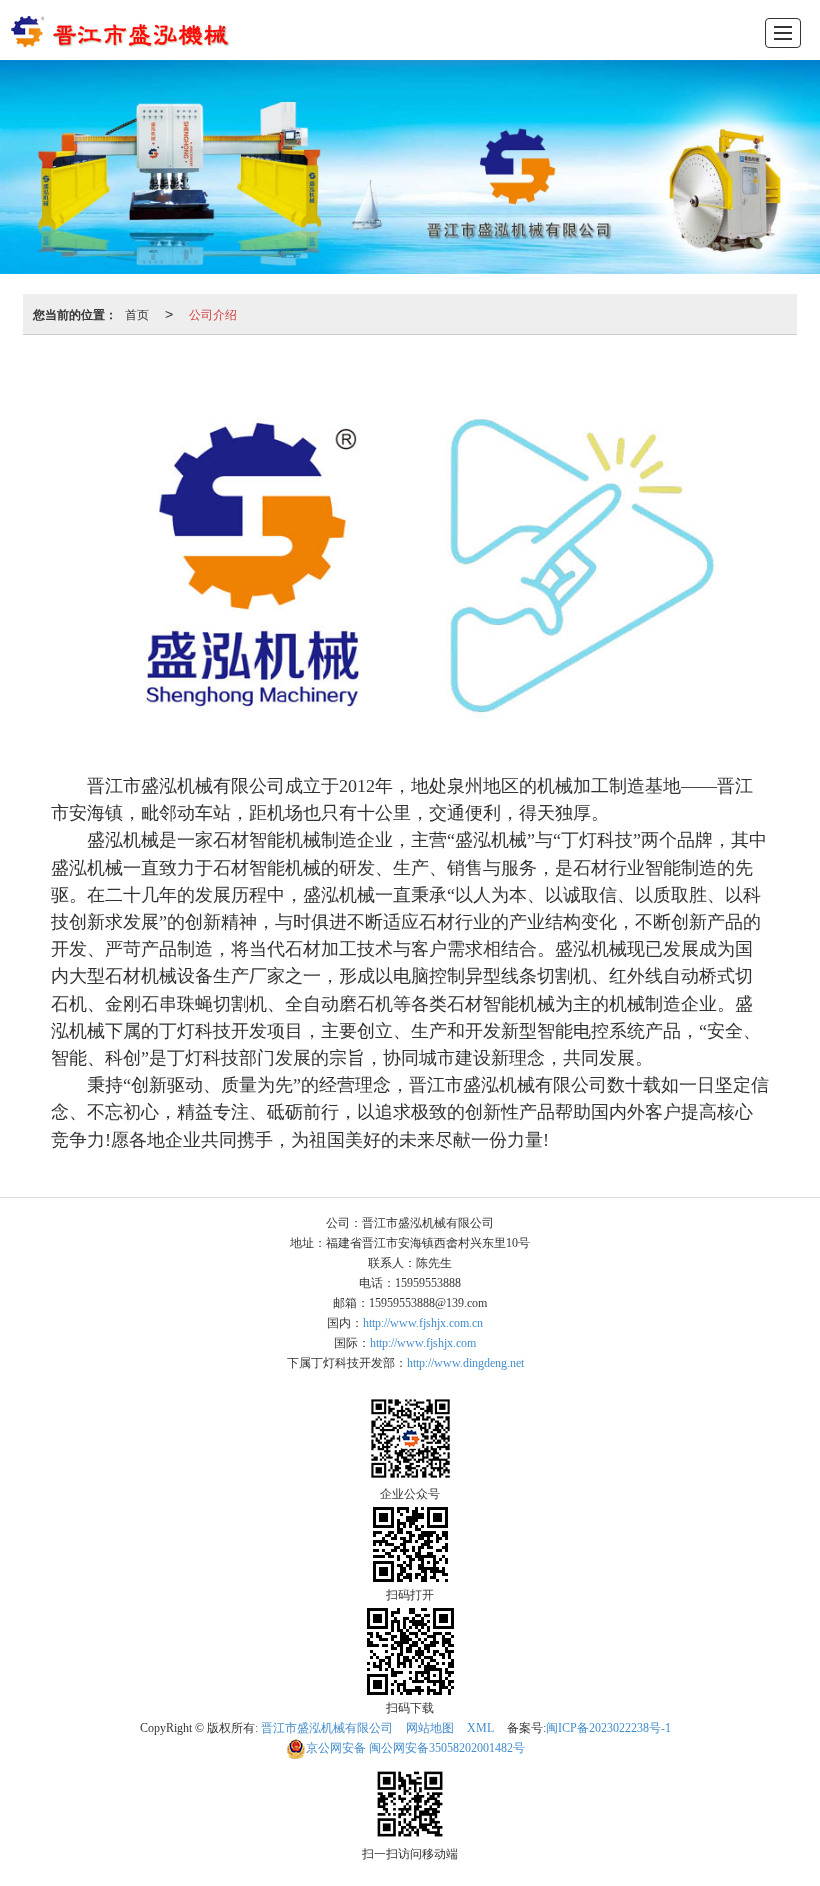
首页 (137, 313)
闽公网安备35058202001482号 (415, 1748)
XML (480, 1728)
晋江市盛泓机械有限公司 (327, 1728)
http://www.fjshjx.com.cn (423, 1323)
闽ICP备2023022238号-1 (608, 1728)
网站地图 (430, 1728)
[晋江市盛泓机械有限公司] (122, 30)
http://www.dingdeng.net (465, 1363)
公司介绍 (213, 313)
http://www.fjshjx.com (423, 1343)
